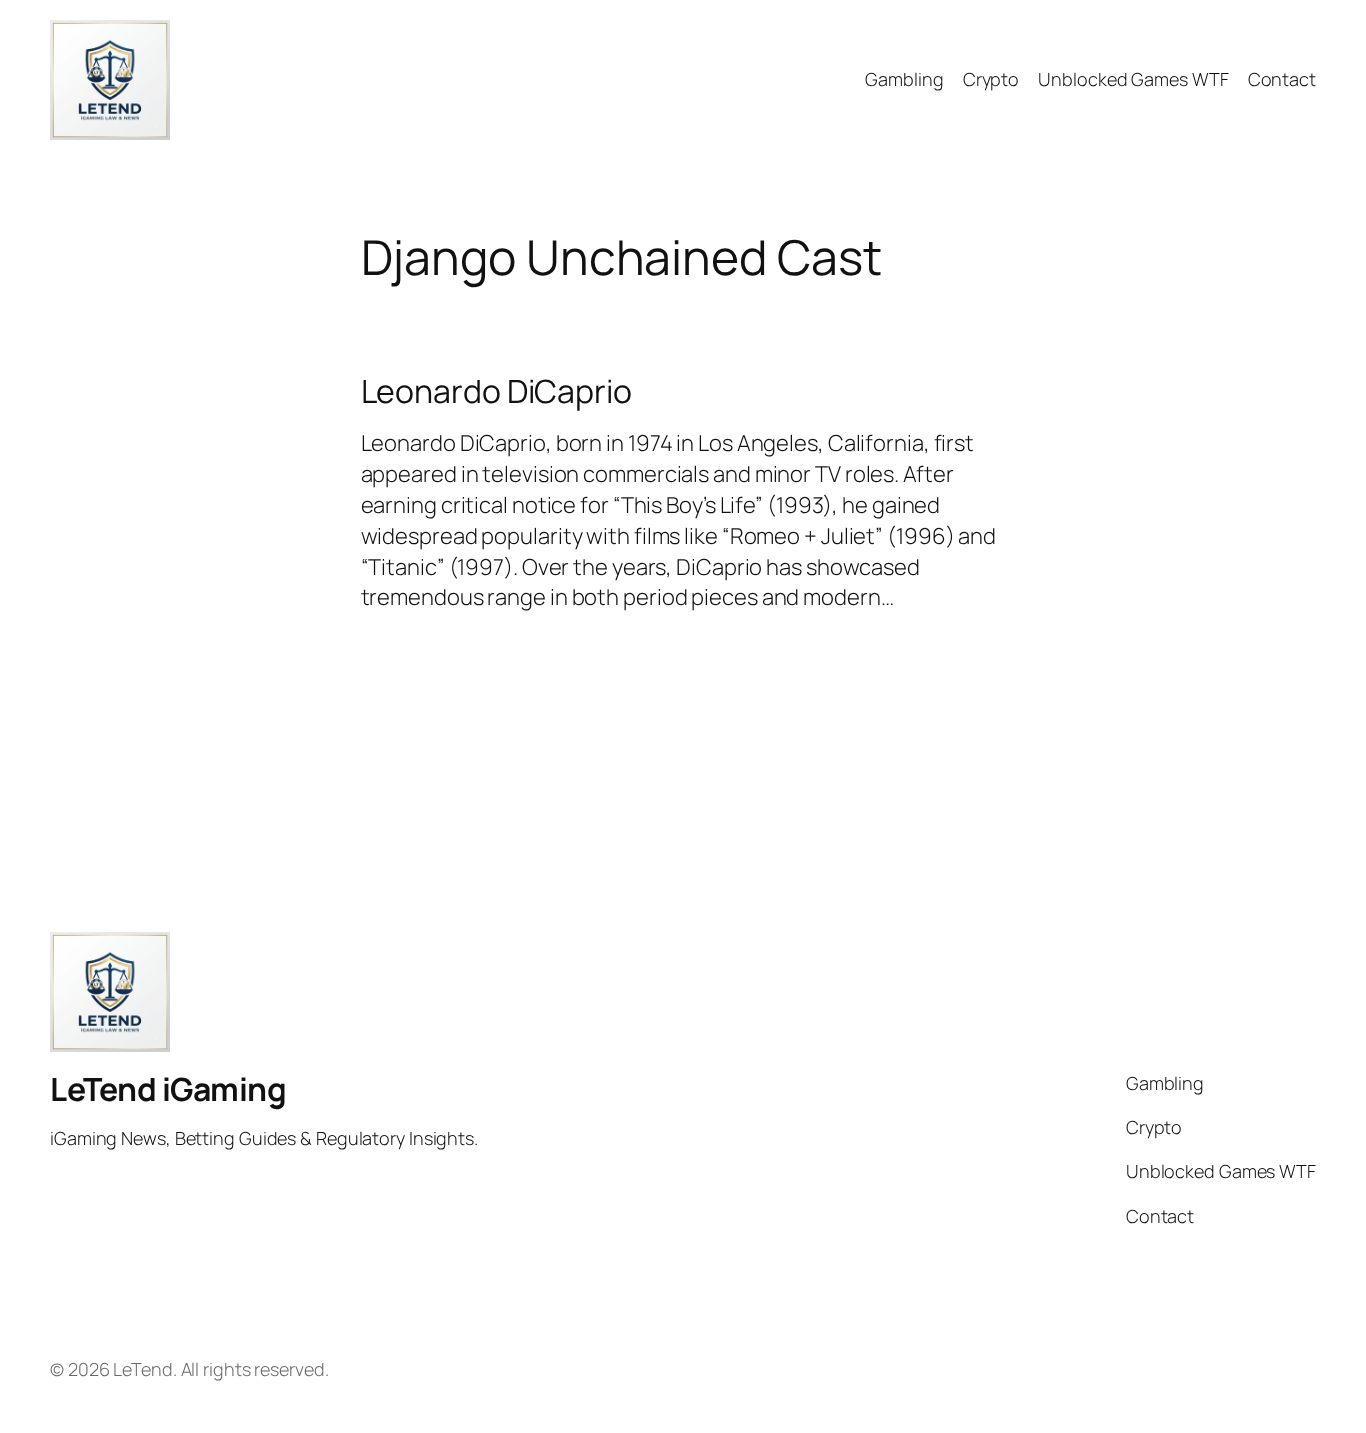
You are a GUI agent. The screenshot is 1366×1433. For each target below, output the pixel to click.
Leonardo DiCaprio (496, 391)
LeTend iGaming (168, 1089)
